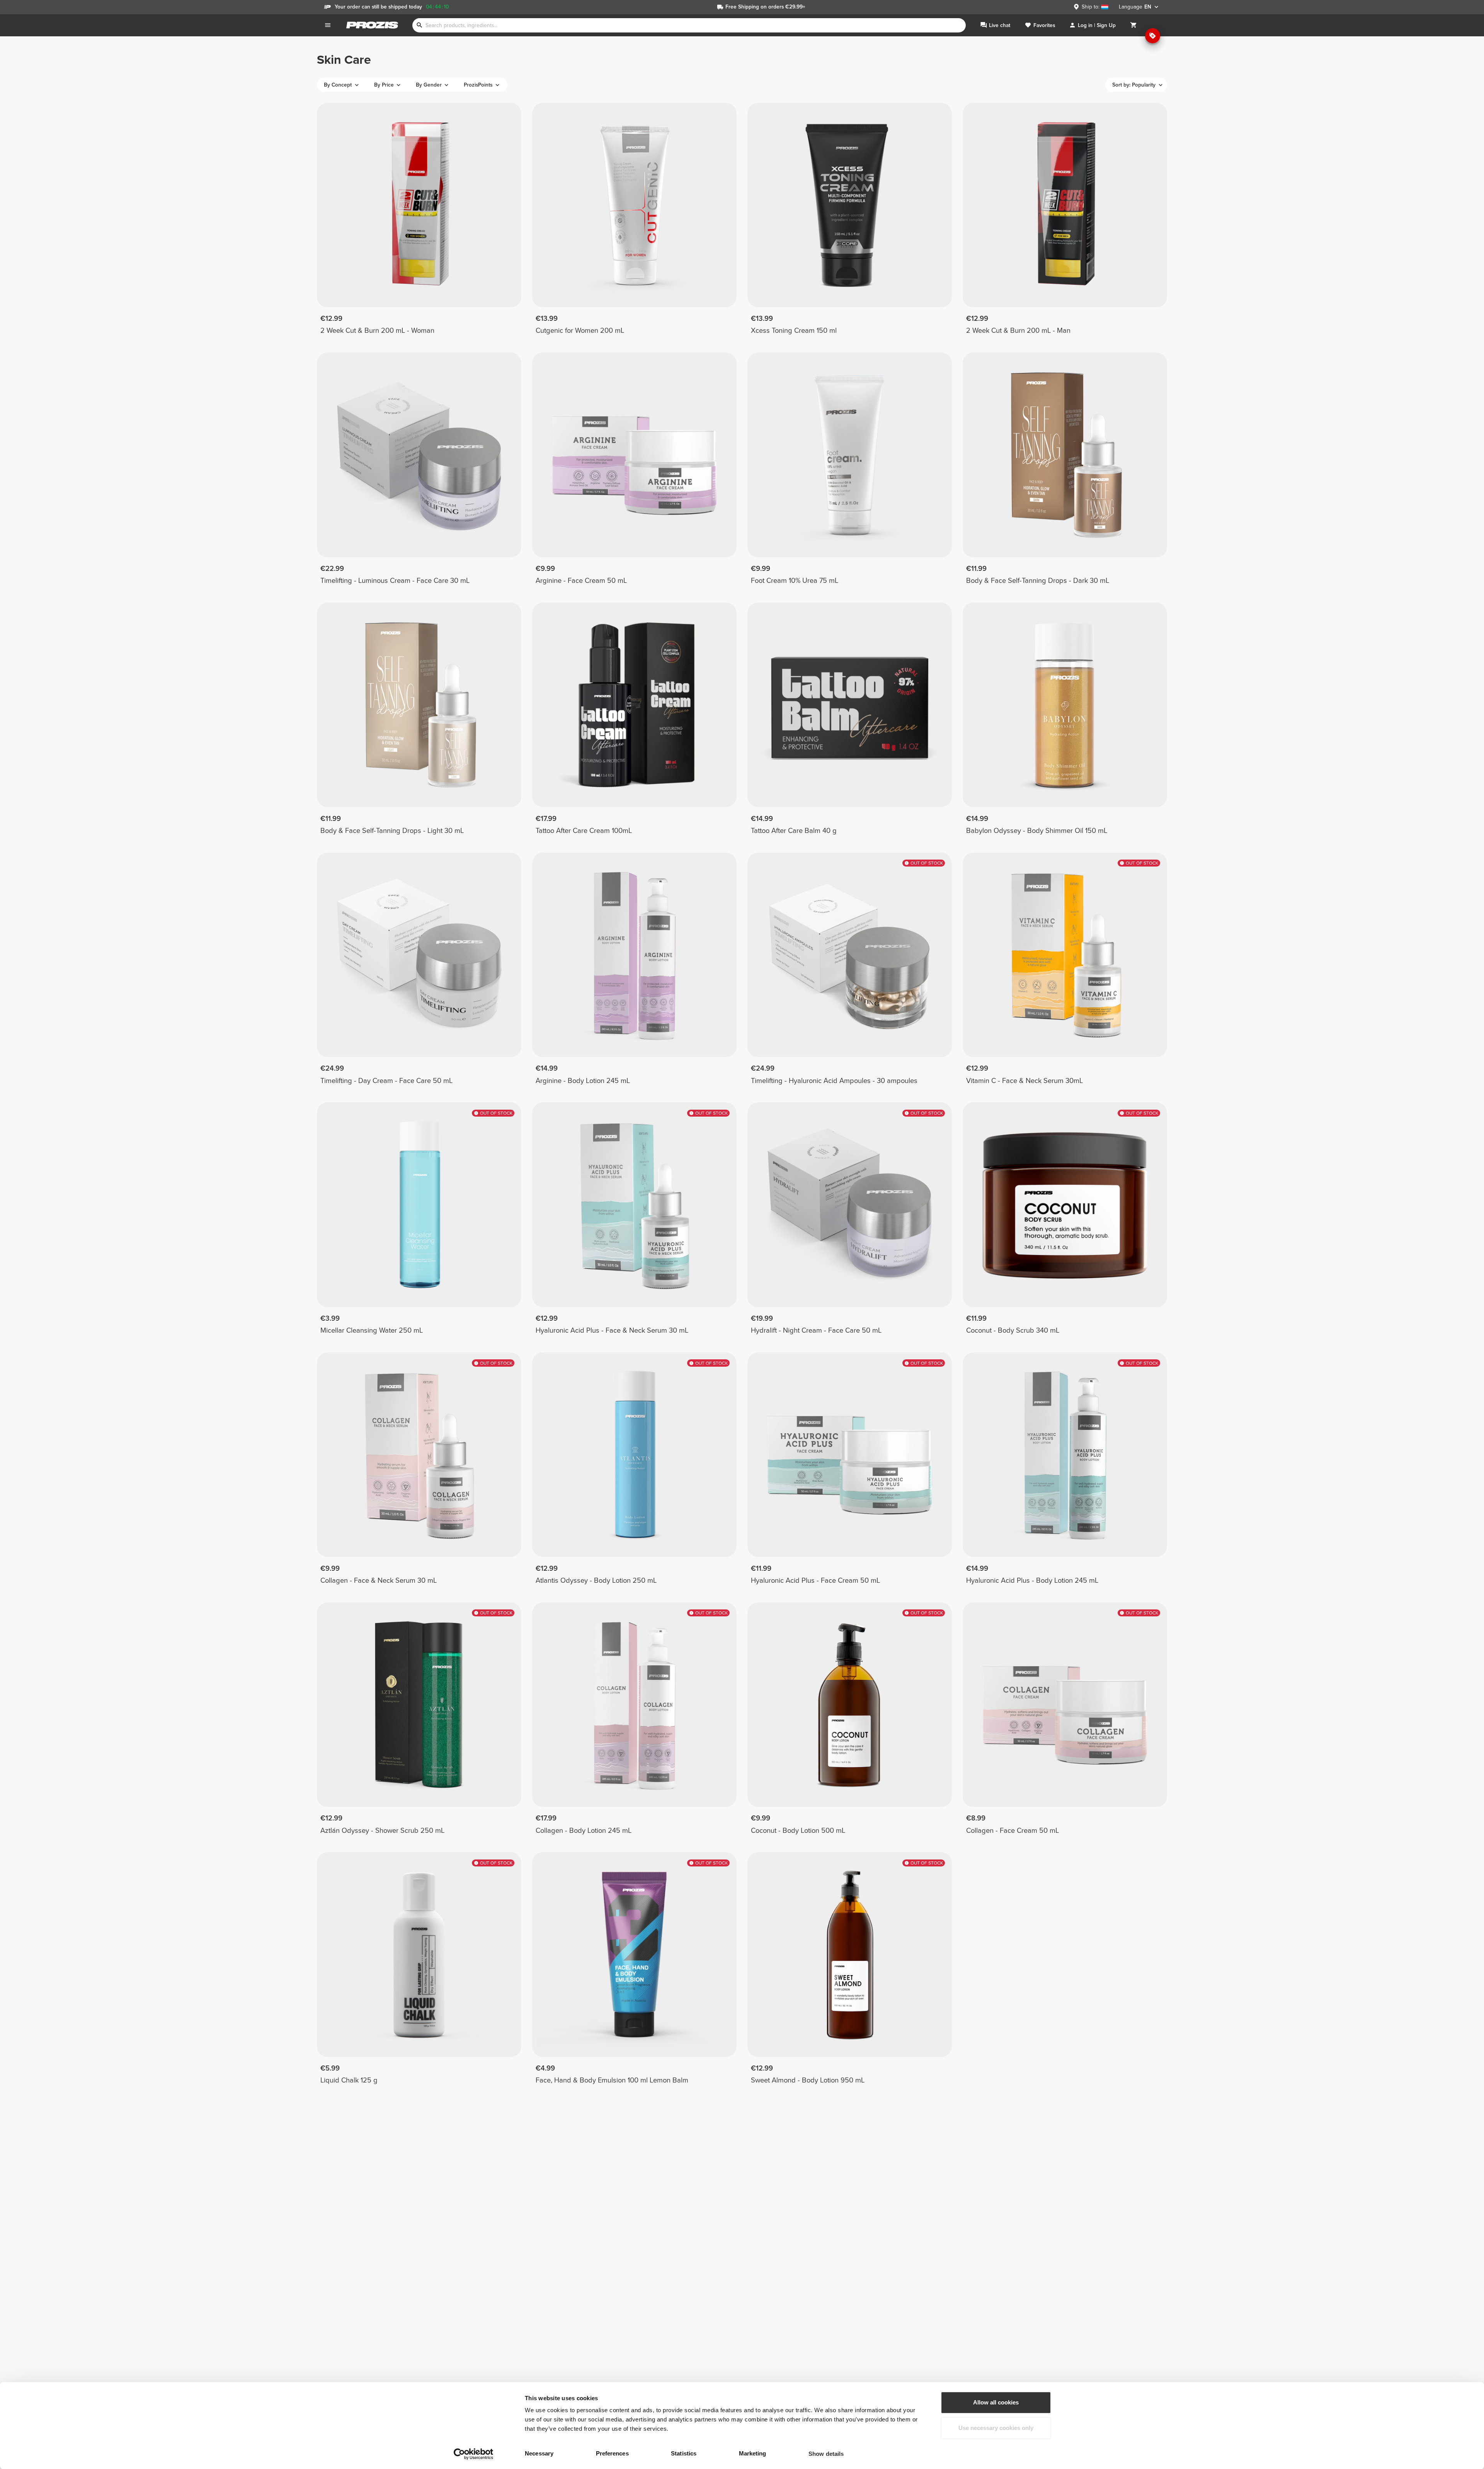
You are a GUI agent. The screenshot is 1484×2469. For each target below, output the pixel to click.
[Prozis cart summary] (1133, 25)
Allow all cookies (996, 2402)
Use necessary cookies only (996, 2428)
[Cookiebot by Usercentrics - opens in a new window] (474, 2454)
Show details (826, 2454)
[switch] (646, 2454)
